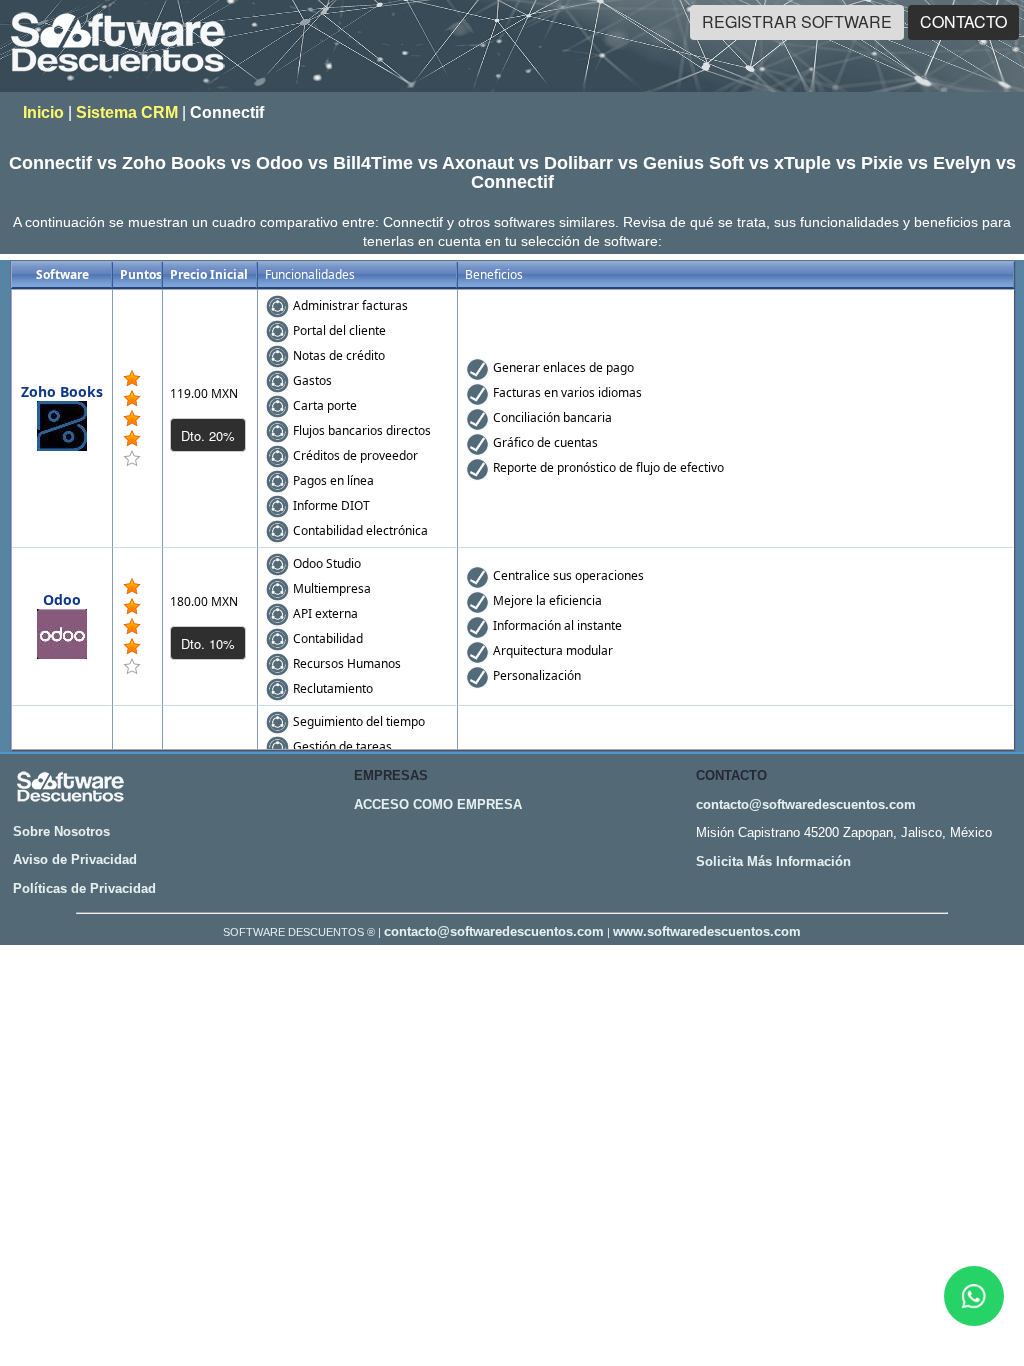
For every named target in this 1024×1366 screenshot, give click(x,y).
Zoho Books (62, 391)
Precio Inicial (209, 274)
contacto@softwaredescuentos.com (806, 804)
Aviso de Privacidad (75, 859)
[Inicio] (118, 78)
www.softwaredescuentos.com (707, 931)
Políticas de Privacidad (84, 888)
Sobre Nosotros (61, 831)
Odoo (62, 599)
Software (62, 274)
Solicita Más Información (773, 861)
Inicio (43, 112)
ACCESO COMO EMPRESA (438, 804)
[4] (132, 379)
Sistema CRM (127, 112)
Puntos (141, 274)
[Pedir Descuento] (208, 435)
